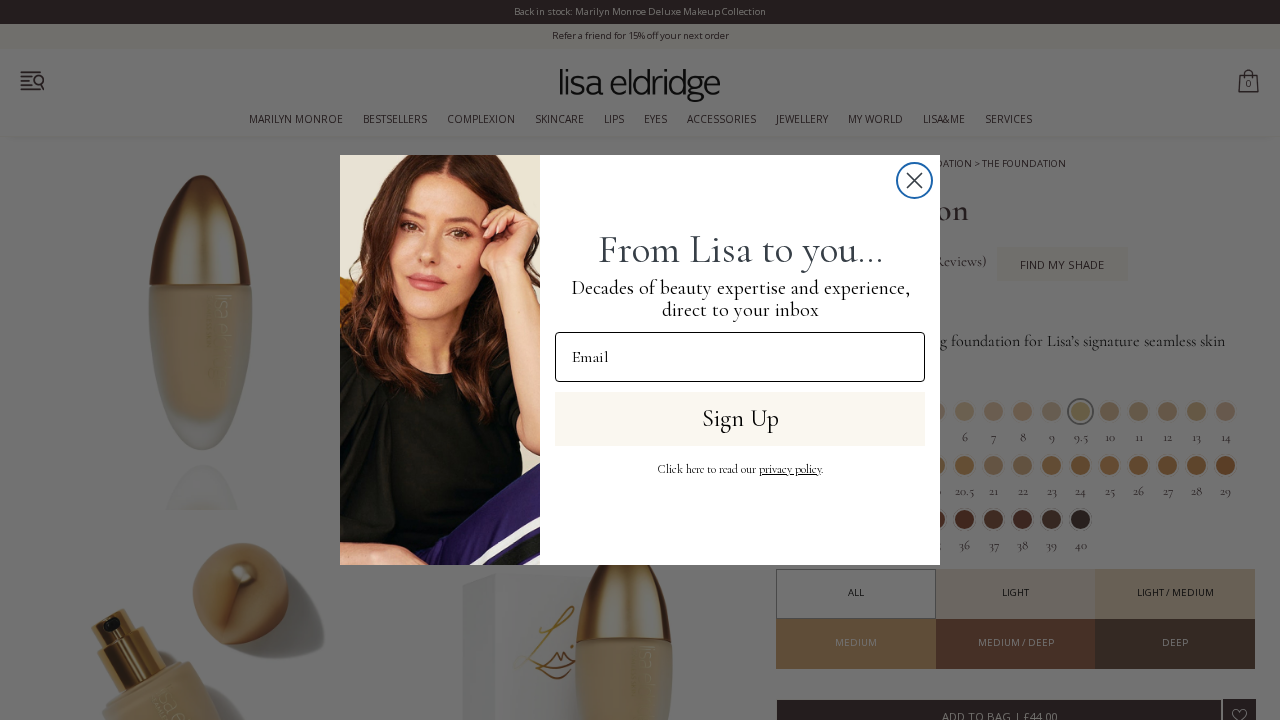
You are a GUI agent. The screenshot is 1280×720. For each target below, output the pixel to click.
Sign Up (740, 418)
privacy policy (790, 469)
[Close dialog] (914, 180)
